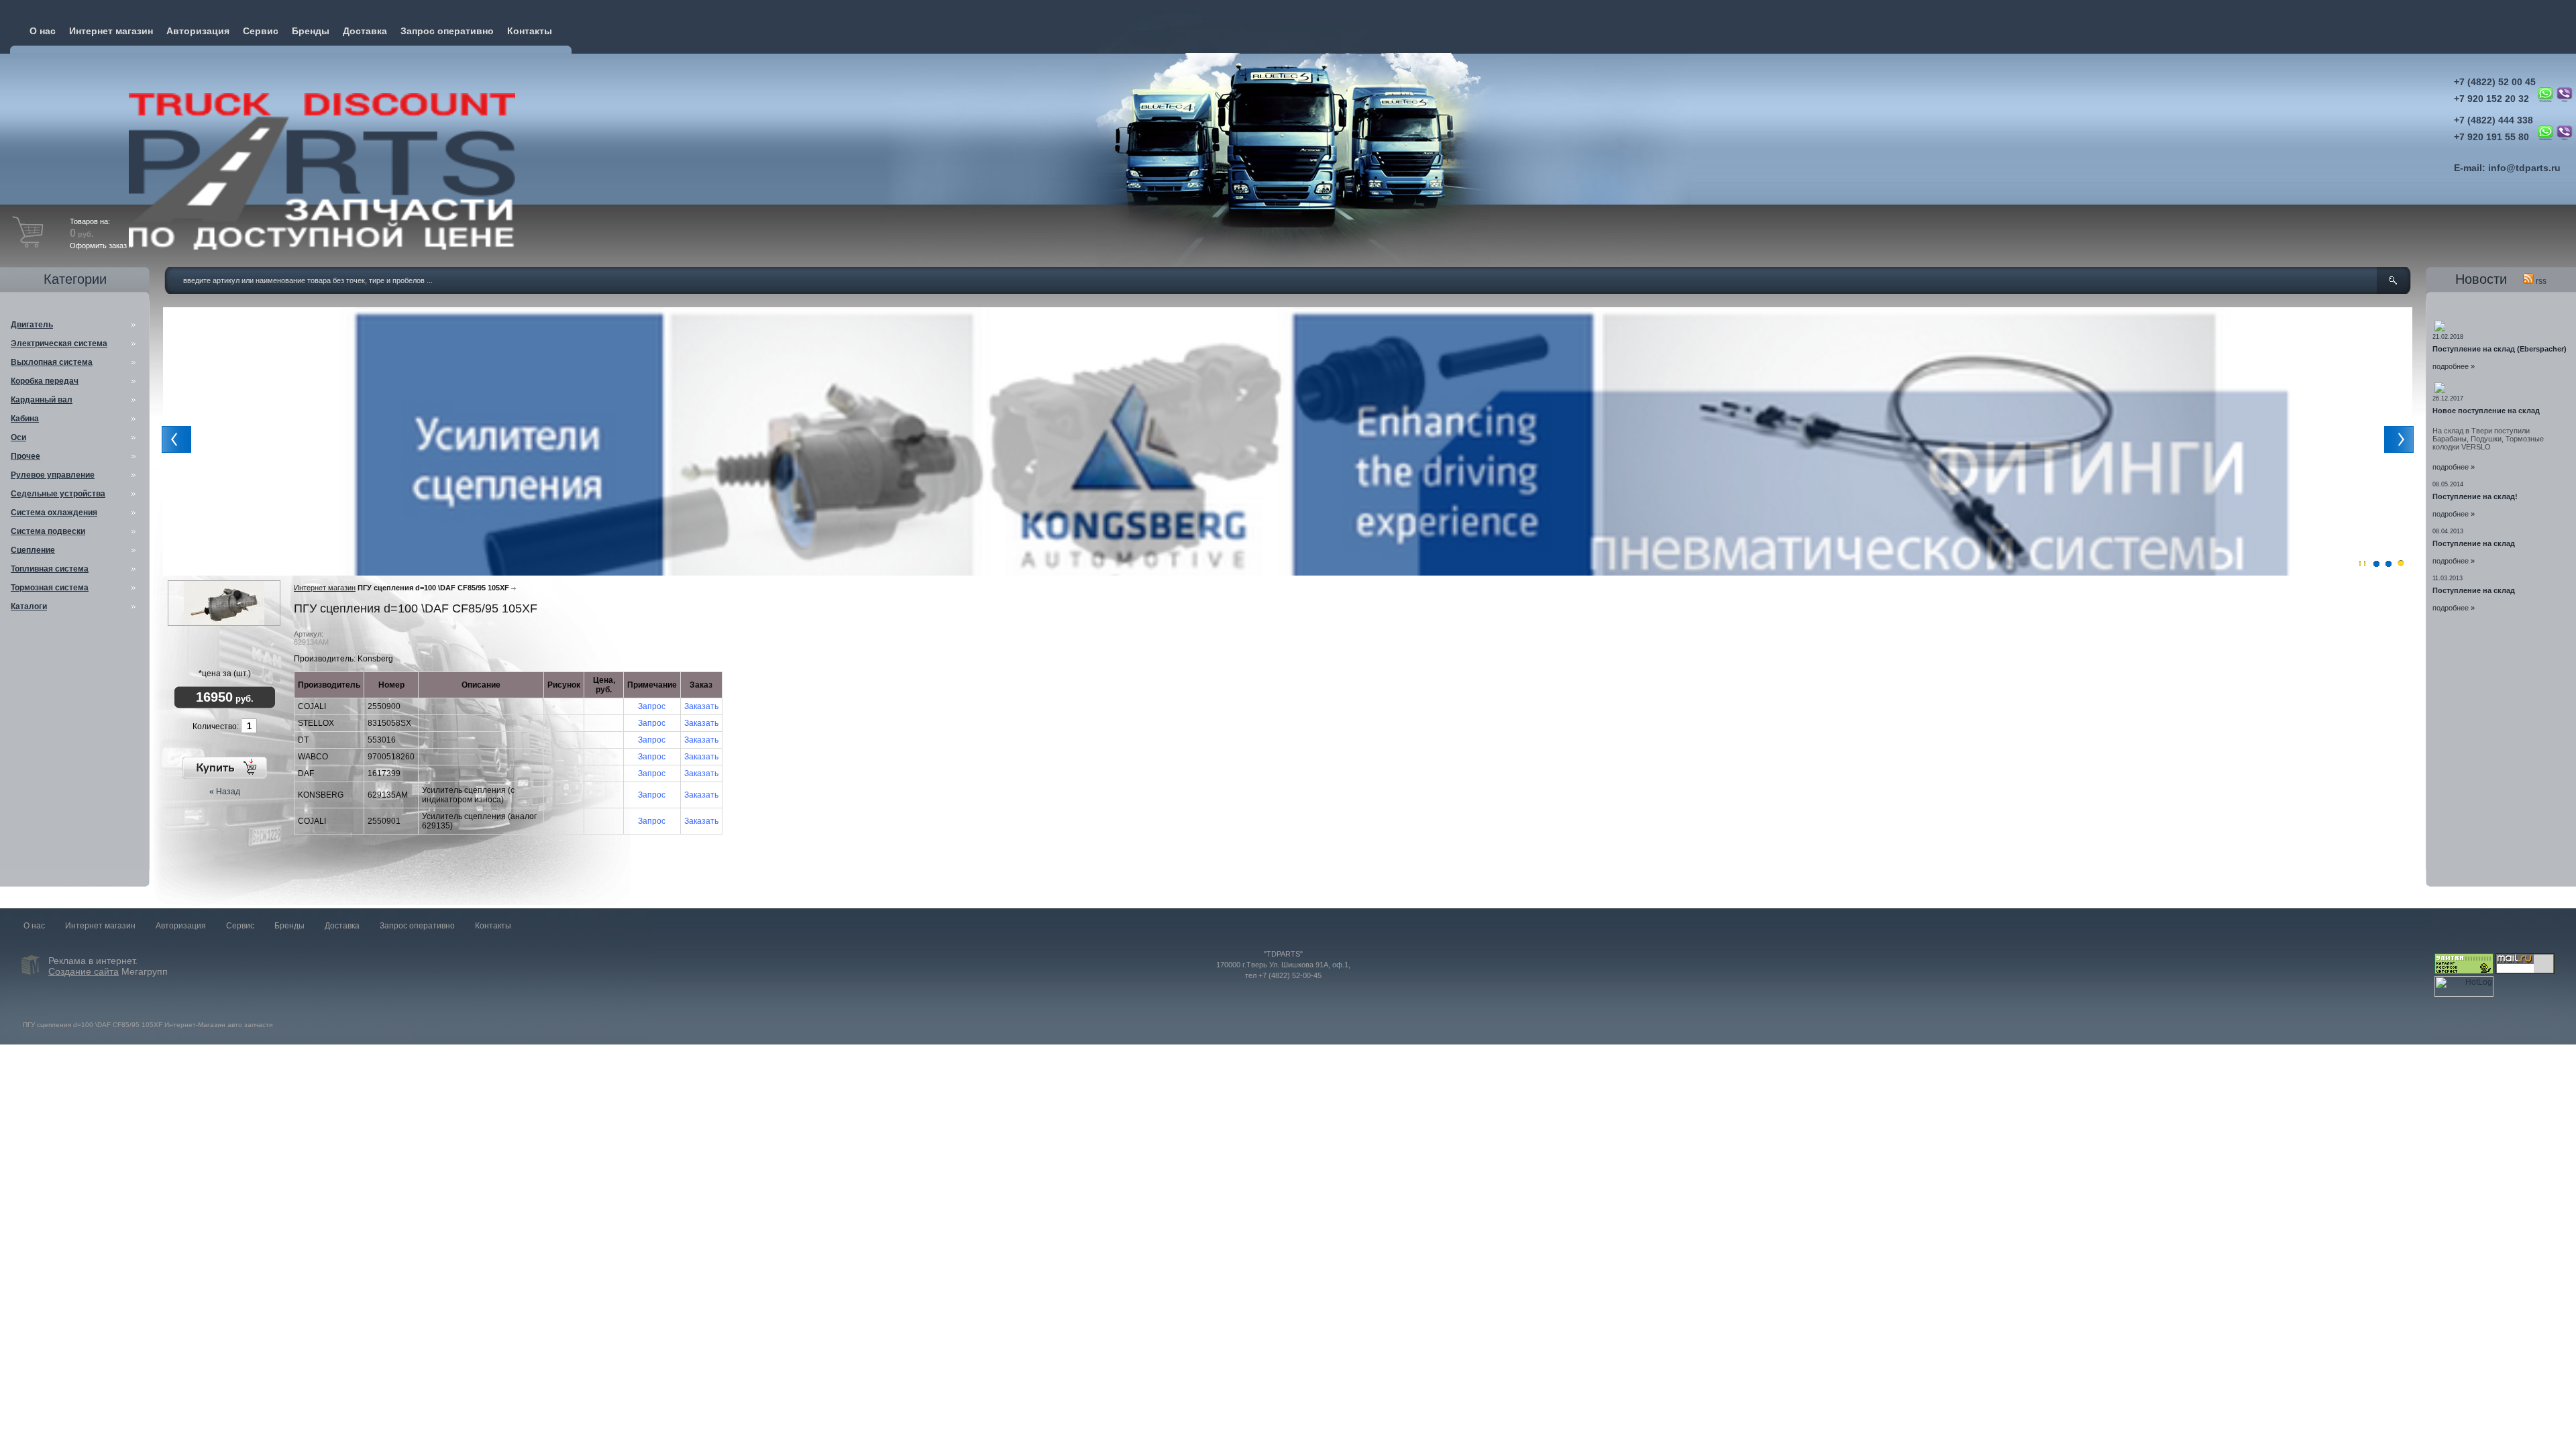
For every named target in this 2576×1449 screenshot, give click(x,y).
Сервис (261, 31)
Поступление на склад (2474, 543)
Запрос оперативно (447, 31)
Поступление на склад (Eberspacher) (2500, 349)
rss (2540, 281)
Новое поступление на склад (2486, 411)
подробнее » (2454, 366)
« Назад (225, 792)
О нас (43, 31)
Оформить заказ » (101, 246)
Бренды (311, 31)
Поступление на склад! (2475, 496)
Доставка (365, 31)
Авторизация (198, 31)
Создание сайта (84, 971)
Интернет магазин (111, 31)
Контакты (530, 31)
